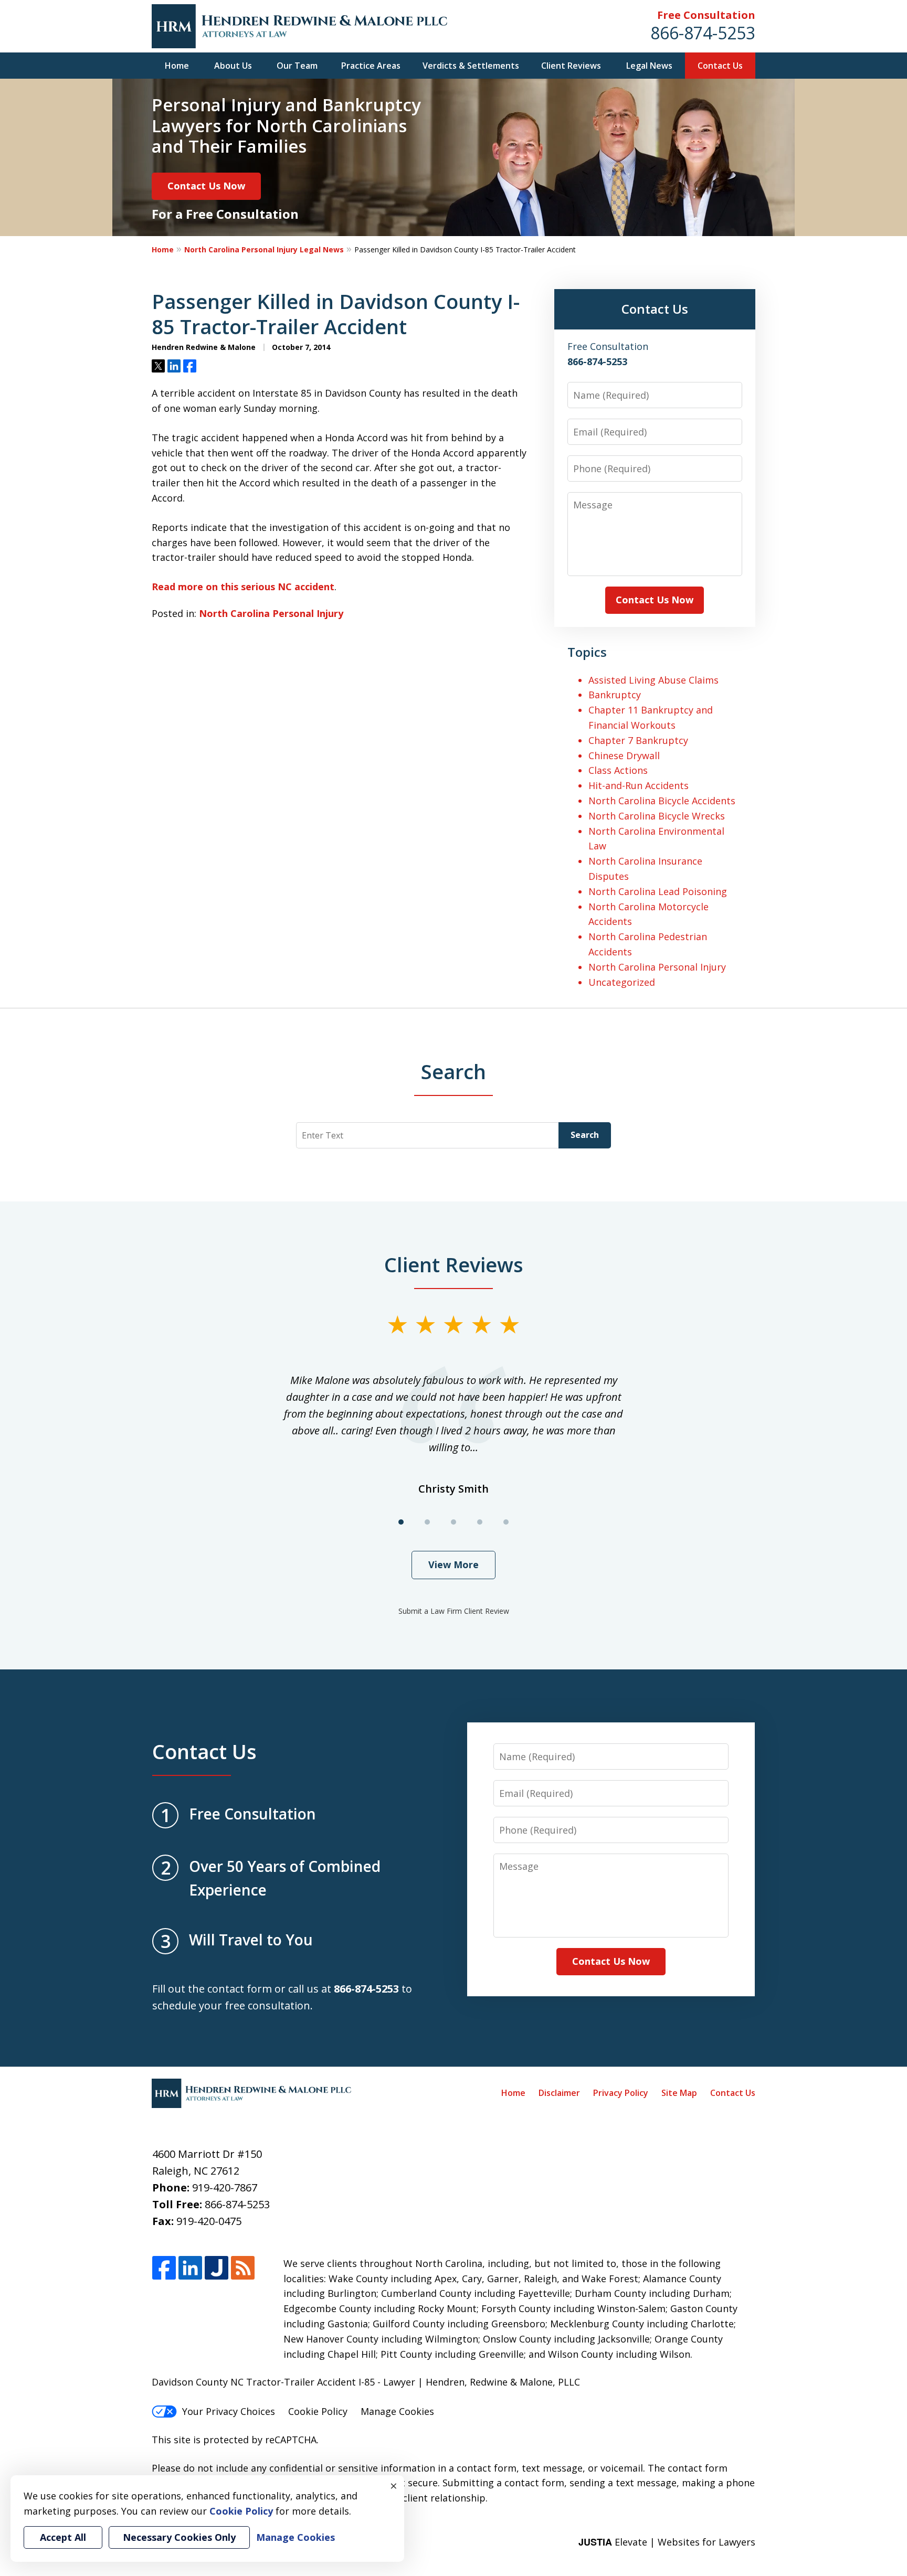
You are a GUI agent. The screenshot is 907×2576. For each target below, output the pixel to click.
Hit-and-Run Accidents (639, 785)
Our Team (297, 66)
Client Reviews (571, 66)
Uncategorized (622, 982)
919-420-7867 (225, 2188)
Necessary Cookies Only (179, 2537)
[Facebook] (164, 2268)
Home (177, 66)
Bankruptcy (615, 695)
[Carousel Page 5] (506, 1522)
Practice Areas (371, 66)
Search (585, 1135)
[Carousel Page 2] (427, 1522)
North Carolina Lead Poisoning (658, 891)
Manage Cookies (397, 2411)
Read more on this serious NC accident (243, 587)
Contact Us (720, 66)
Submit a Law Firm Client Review (454, 1611)
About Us (233, 66)
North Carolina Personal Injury (271, 613)
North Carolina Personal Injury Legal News (264, 249)
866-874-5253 (703, 33)
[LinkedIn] (190, 2268)
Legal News (649, 66)
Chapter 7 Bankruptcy (638, 740)
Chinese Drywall (624, 755)
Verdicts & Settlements (471, 66)
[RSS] (243, 2268)
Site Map (679, 2093)
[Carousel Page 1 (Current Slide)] (401, 1522)
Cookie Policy (318, 2411)
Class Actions (618, 770)
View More (454, 1564)
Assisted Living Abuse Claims (653, 680)
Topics (587, 652)
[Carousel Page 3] (454, 1522)
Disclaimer (559, 2093)
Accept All (63, 2537)
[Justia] (217, 2268)
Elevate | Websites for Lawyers (667, 2542)
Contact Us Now (206, 186)
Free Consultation (706, 15)
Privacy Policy (621, 2093)
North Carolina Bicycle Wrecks (657, 816)
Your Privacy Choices (229, 2411)
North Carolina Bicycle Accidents (662, 801)
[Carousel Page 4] (480, 1522)
